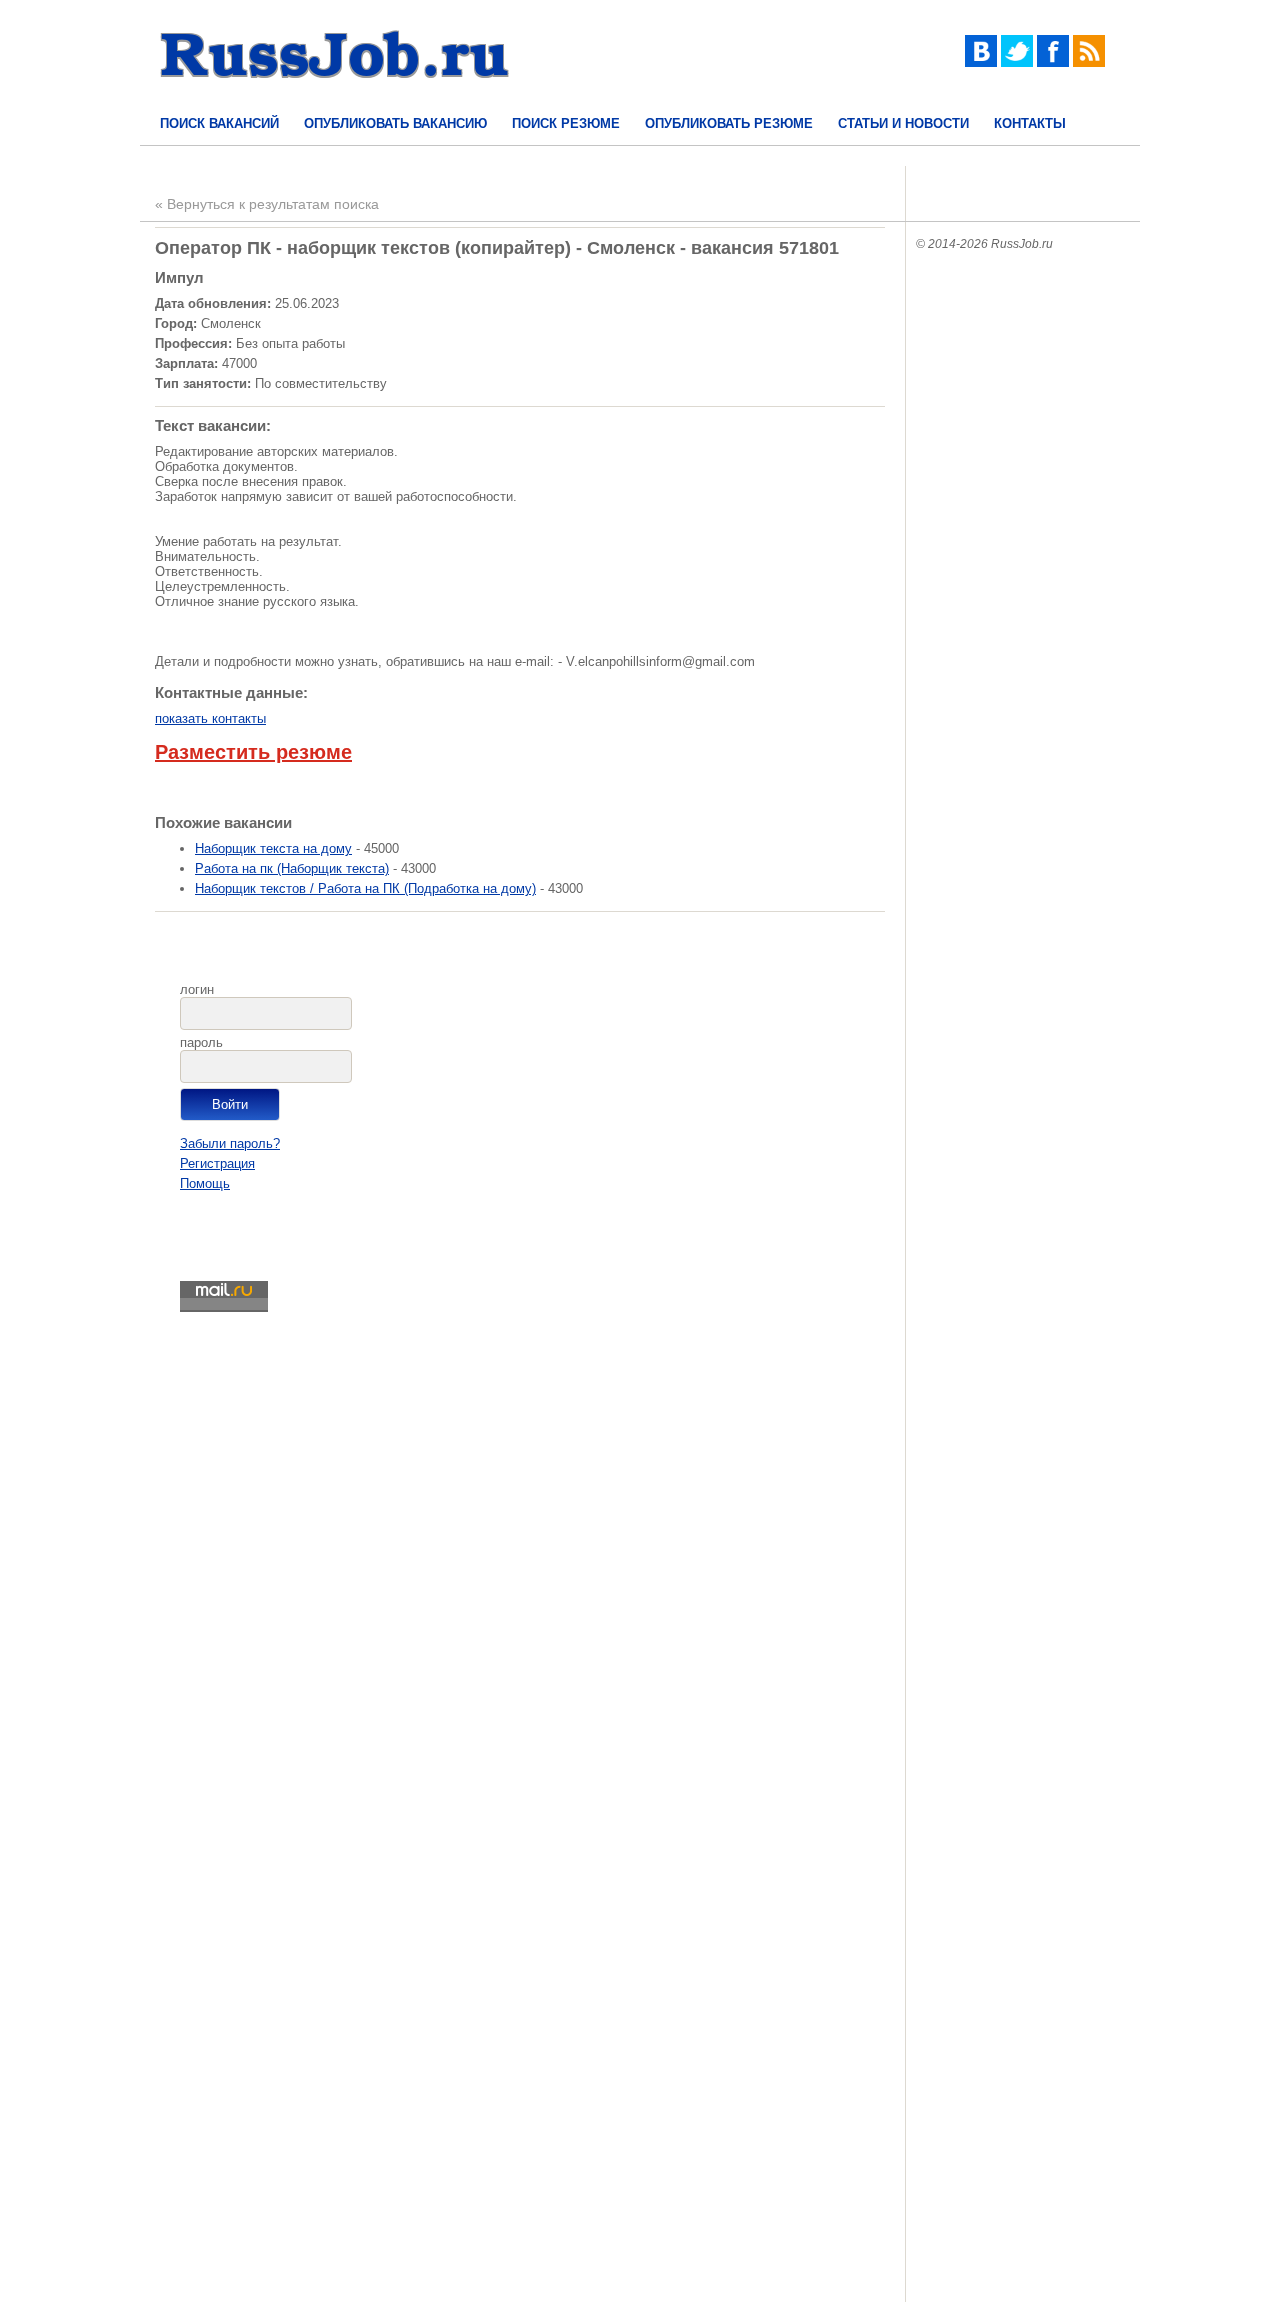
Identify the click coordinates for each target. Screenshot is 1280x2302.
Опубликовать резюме (729, 123)
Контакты (1030, 123)
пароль (201, 1042)
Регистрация (217, 1163)
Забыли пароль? (230, 1143)
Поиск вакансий (219, 123)
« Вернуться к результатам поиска (267, 204)
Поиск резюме (566, 123)
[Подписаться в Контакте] (981, 62)
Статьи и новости (903, 123)
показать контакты (210, 718)
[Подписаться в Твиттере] (1017, 62)
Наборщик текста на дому (273, 848)
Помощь (205, 1183)
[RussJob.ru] (335, 95)
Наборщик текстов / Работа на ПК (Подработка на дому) (365, 888)
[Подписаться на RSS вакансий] (1089, 62)
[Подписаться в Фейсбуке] (1053, 62)
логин (197, 989)
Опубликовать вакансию (395, 123)
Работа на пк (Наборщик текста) (292, 868)
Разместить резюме (253, 752)
